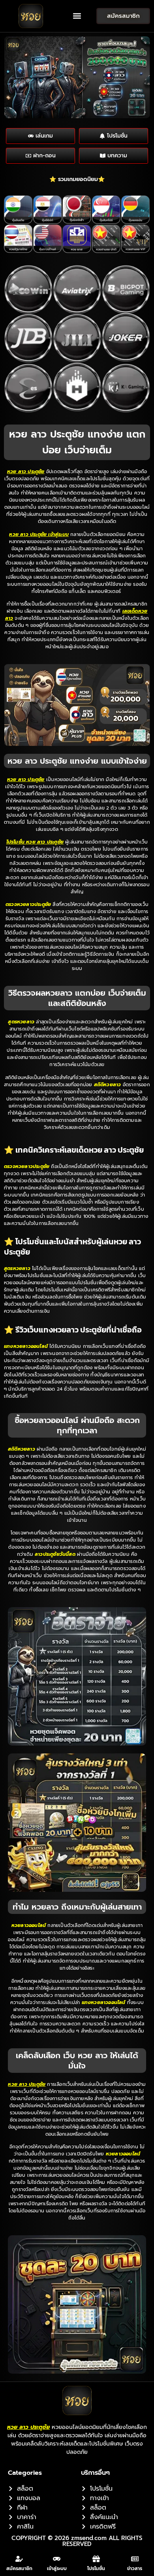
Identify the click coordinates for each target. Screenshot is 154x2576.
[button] (77, 16)
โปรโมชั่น (96, 2568)
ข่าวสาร (135, 2568)
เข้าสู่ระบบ (57, 2568)
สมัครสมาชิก (19, 2568)
